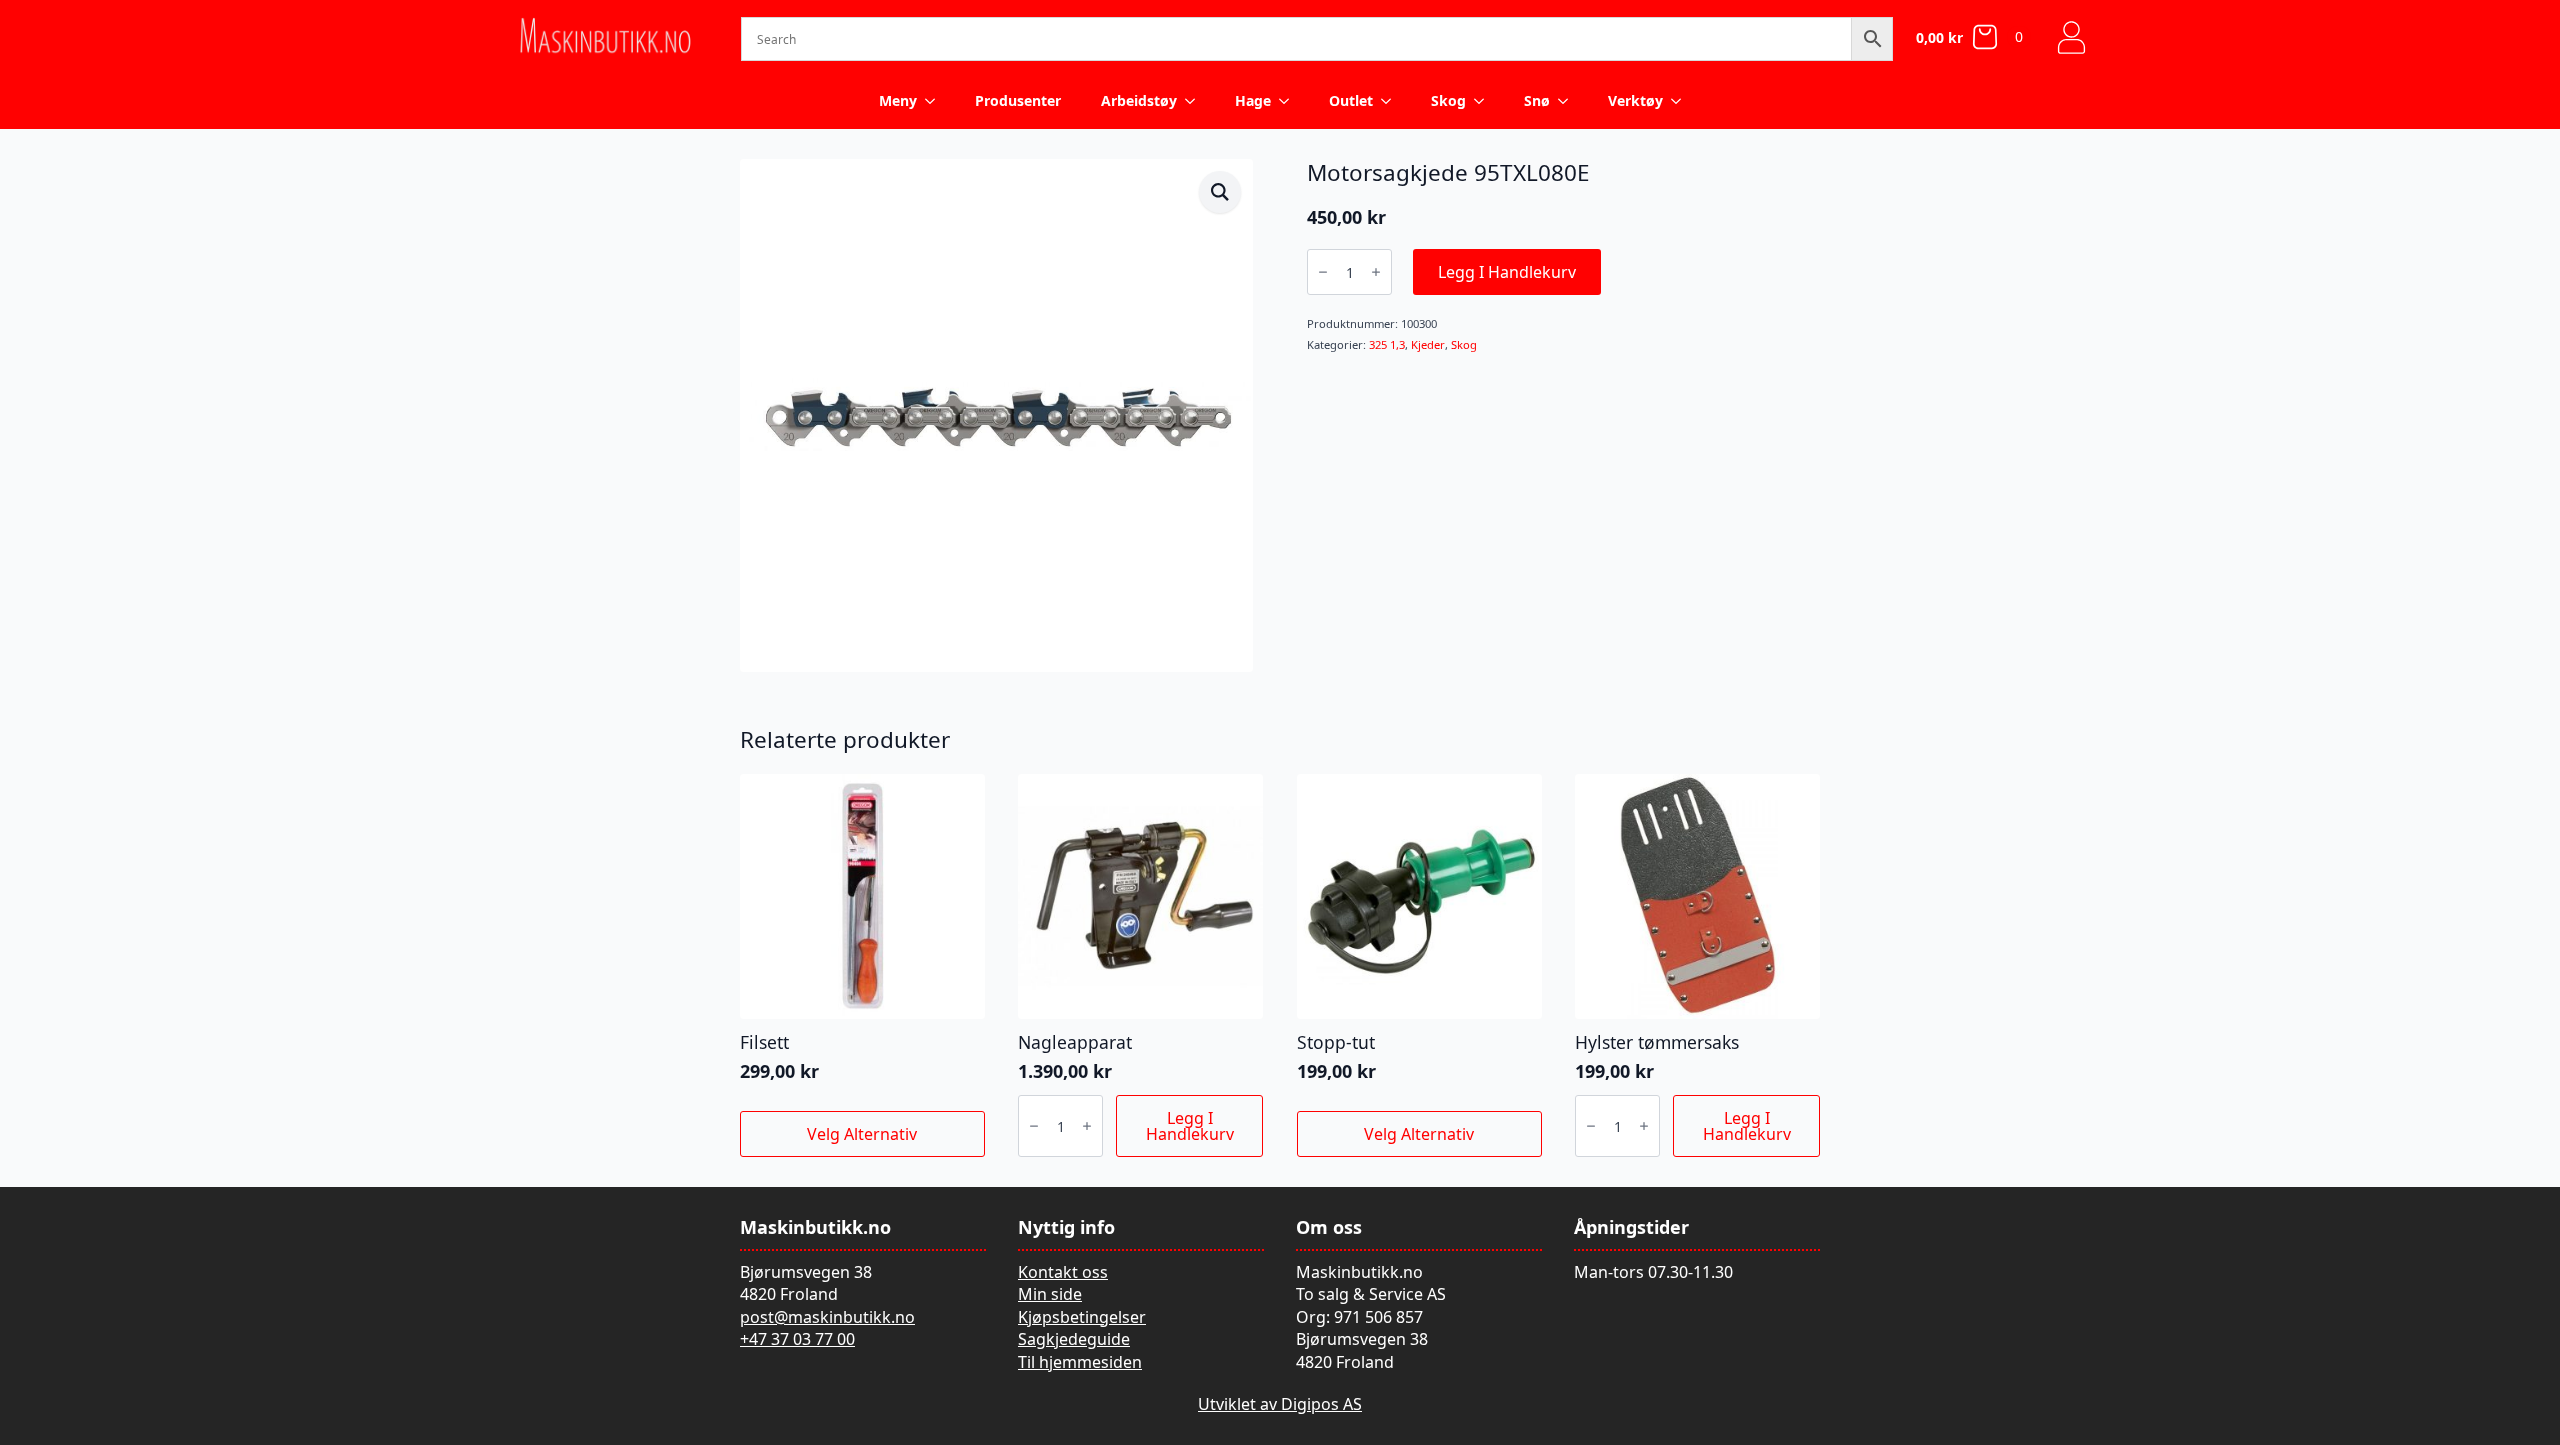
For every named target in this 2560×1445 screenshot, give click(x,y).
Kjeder (1428, 344)
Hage (1253, 100)
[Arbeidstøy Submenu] (1196, 101)
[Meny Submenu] (936, 101)
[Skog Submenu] (1485, 101)
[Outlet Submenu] (1392, 101)
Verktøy (1635, 100)
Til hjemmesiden (1080, 1362)
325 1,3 (1387, 344)
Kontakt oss (1063, 1272)
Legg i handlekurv (1507, 272)
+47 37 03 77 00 (797, 1339)
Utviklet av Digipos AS (1280, 1404)
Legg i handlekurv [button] (1190, 1126)
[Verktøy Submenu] (1682, 101)
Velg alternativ (862, 1134)
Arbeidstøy (1139, 100)
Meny (898, 100)
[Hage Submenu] (1290, 101)
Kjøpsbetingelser (1082, 1317)
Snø (1537, 100)
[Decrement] (1323, 272)
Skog (1448, 100)
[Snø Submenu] (1569, 101)
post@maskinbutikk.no (827, 1317)
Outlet (1351, 100)
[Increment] (1376, 272)
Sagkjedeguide (1074, 1339)
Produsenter (1018, 100)
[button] (1220, 192)
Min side (1050, 1294)
